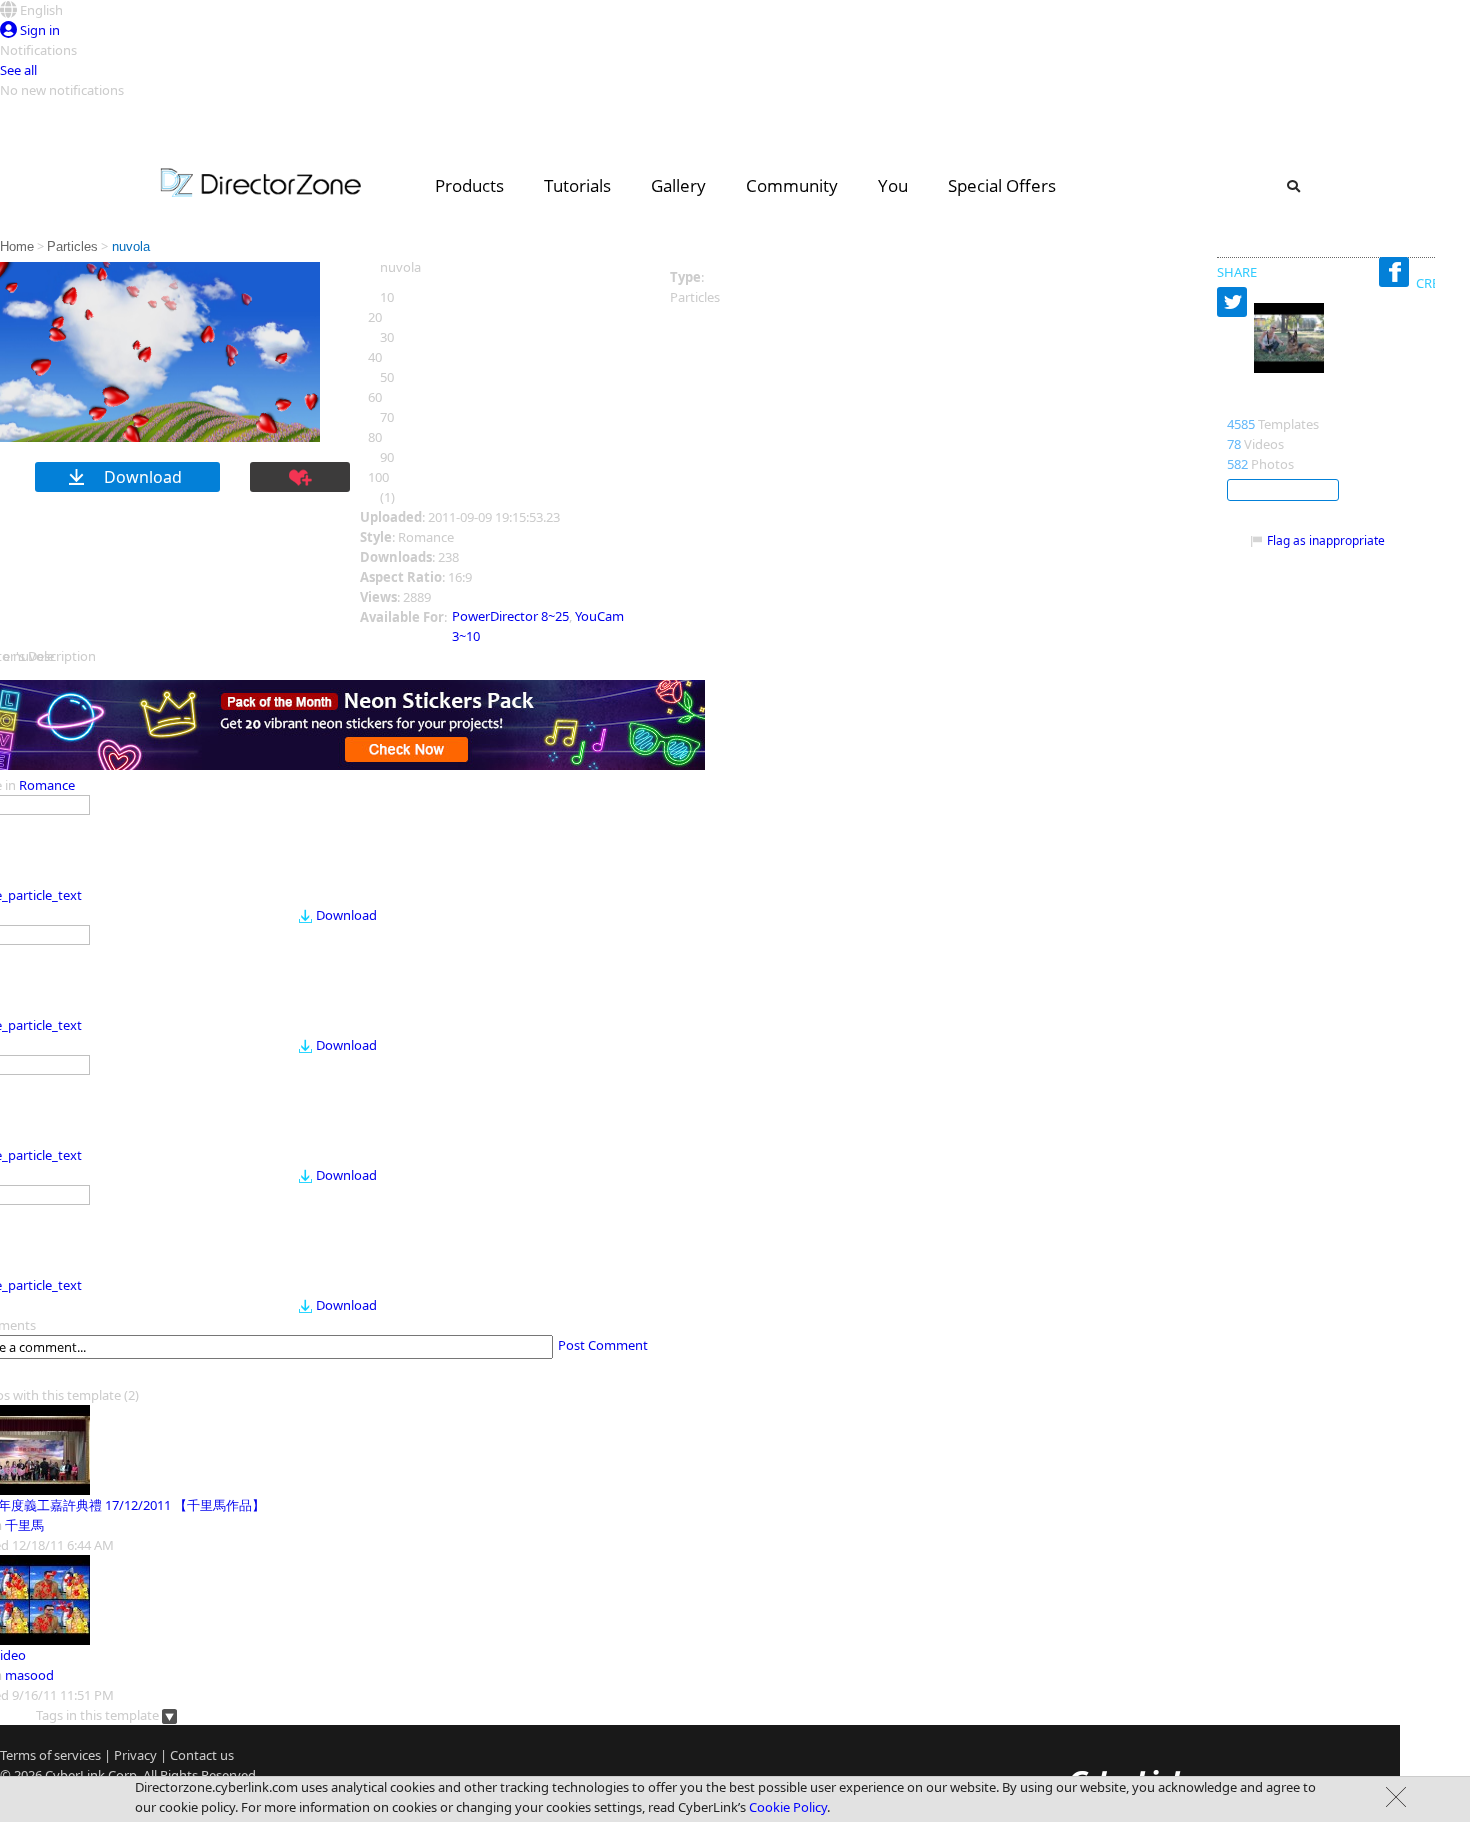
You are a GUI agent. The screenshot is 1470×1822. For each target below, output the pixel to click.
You (893, 185)
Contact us (202, 1755)
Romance (47, 785)
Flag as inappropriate (1326, 540)
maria (1249, 403)
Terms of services (50, 1755)
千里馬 (24, 1525)
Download (346, 915)
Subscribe (1283, 490)
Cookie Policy (788, 1807)
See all (18, 70)
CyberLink (75, 1775)
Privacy (135, 1755)
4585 (1241, 424)
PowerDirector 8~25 (510, 616)
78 (1234, 444)
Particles (72, 246)
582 (1237, 464)
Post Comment (603, 1345)
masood (29, 1675)
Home (17, 246)
